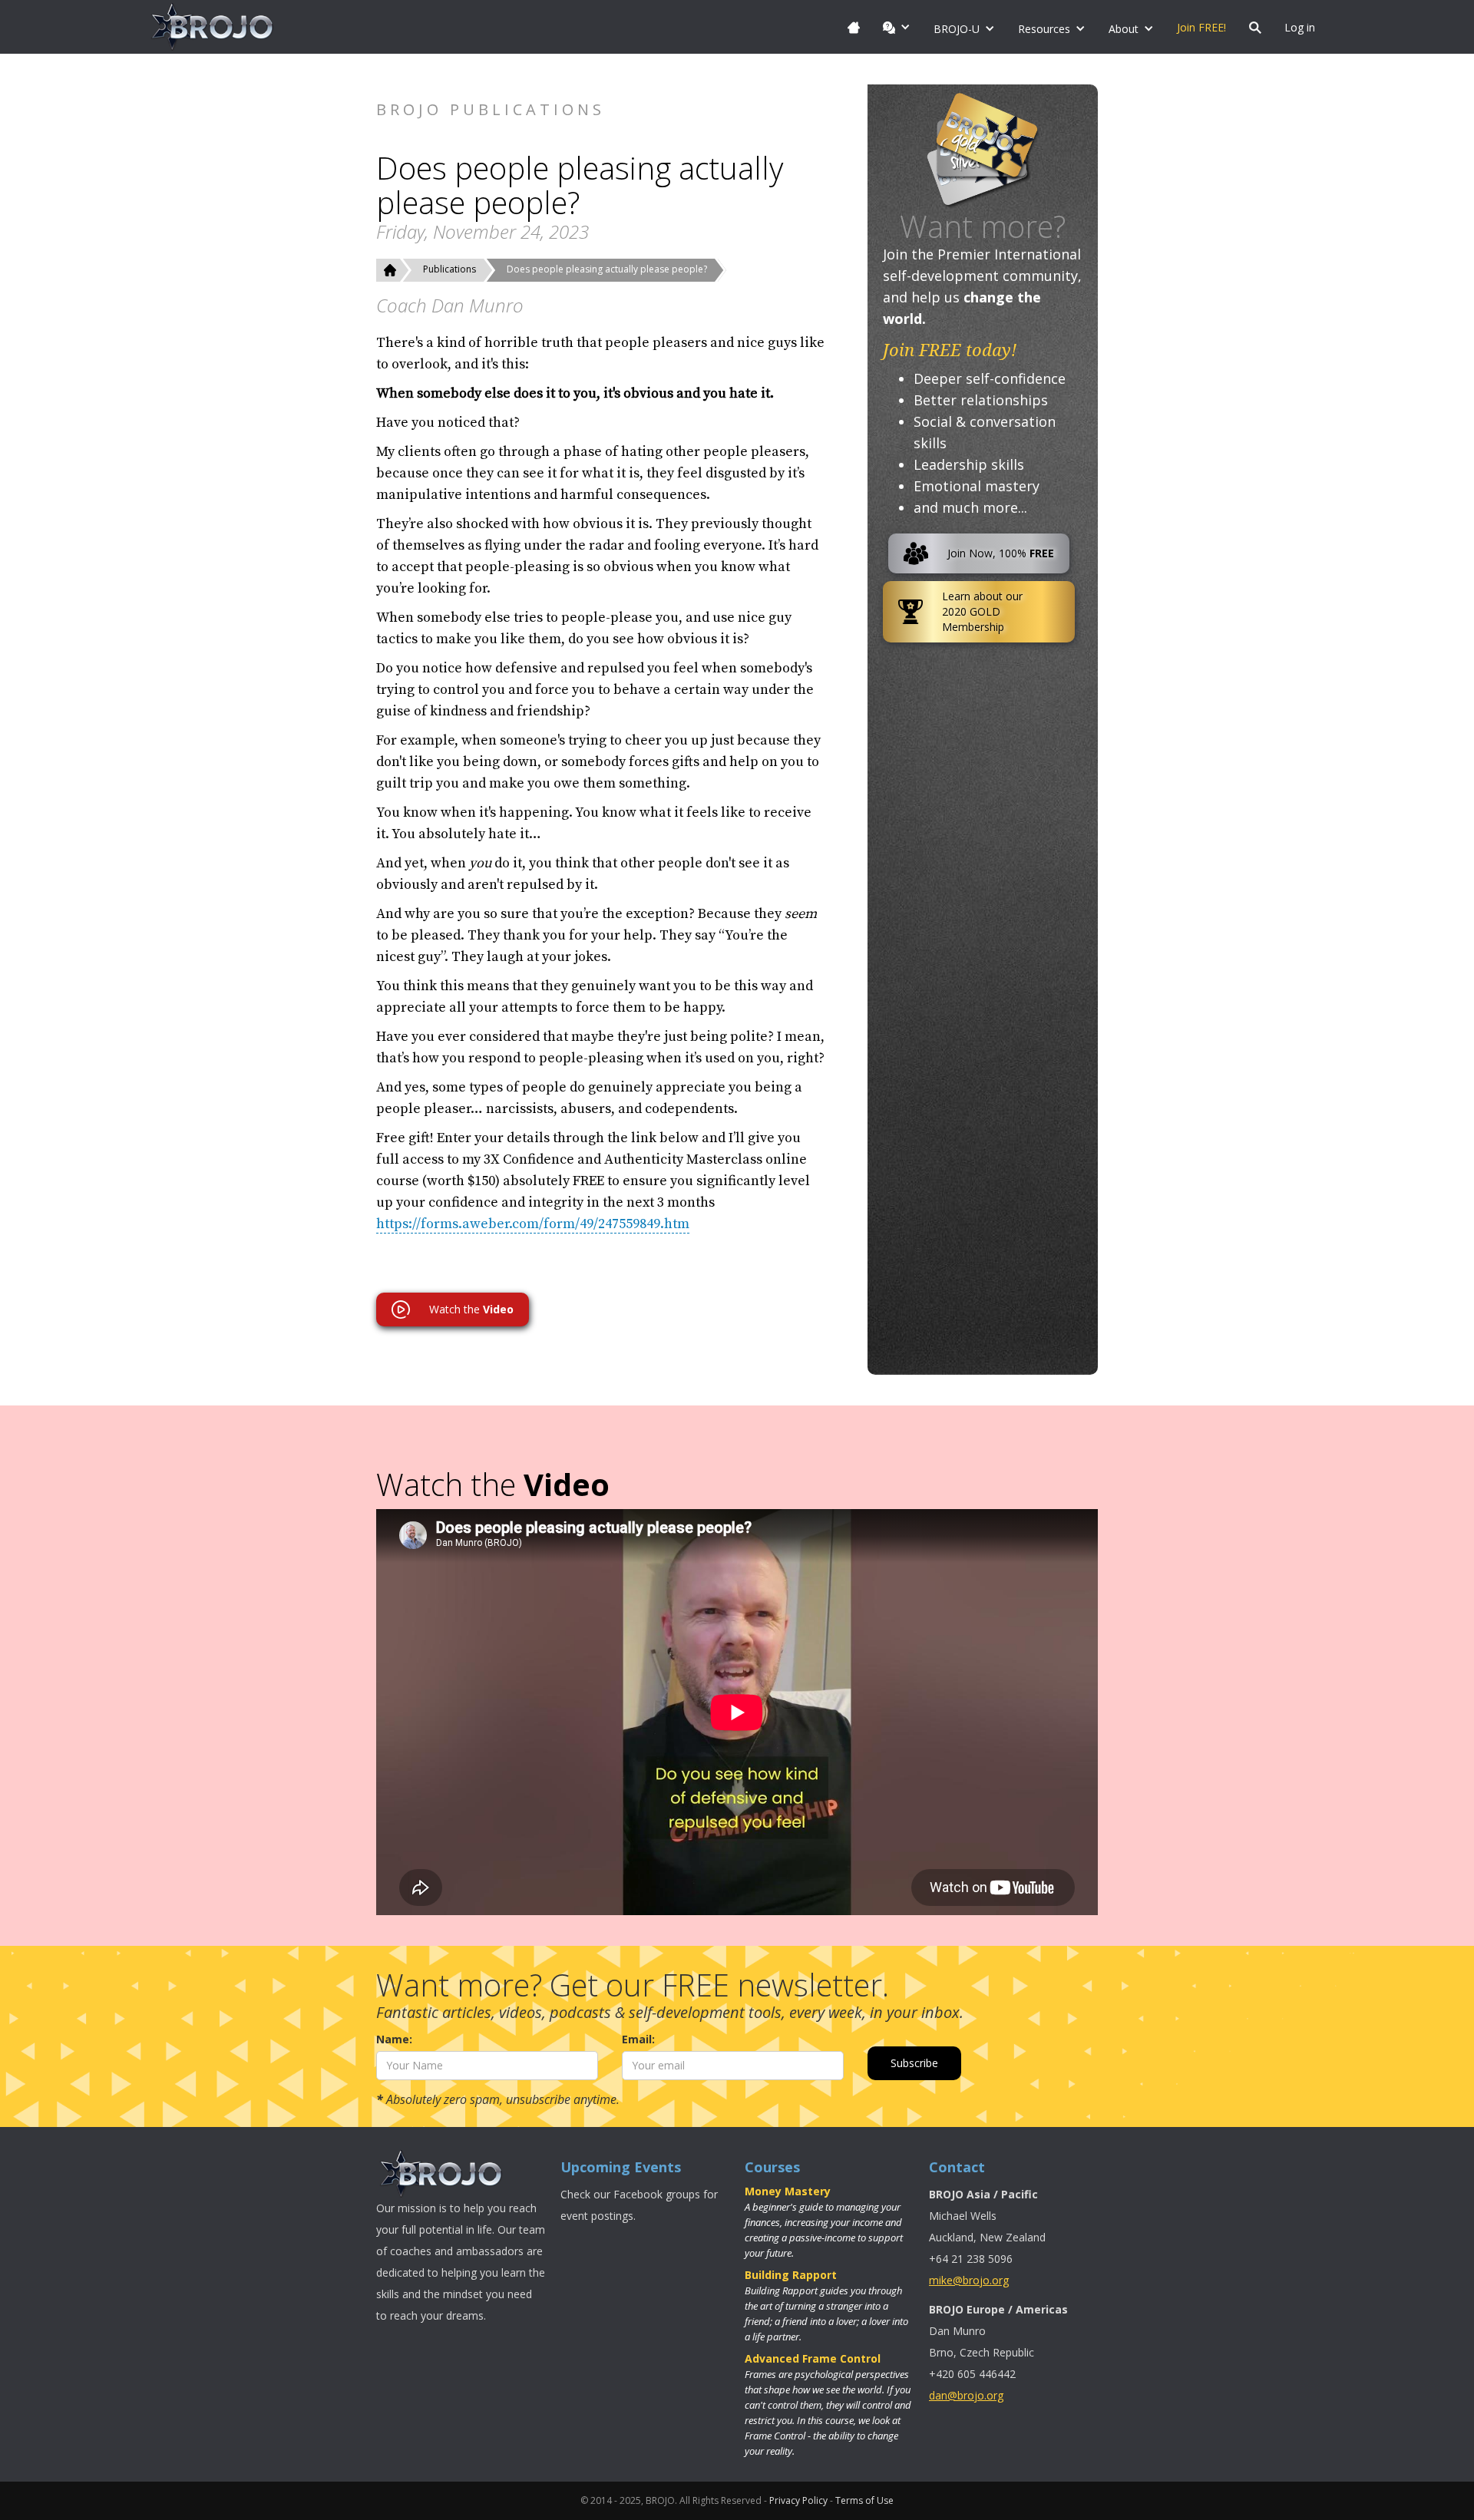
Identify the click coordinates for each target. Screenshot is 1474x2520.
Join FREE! (1201, 27)
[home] (213, 27)
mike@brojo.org (969, 2280)
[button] (897, 27)
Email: (638, 2039)
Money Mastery (788, 2191)
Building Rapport (791, 2275)
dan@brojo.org (966, 2395)
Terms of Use (864, 2500)
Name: (394, 2039)
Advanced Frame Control (813, 2358)
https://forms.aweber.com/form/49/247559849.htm (533, 1224)
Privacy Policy (798, 2500)
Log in (1300, 27)
